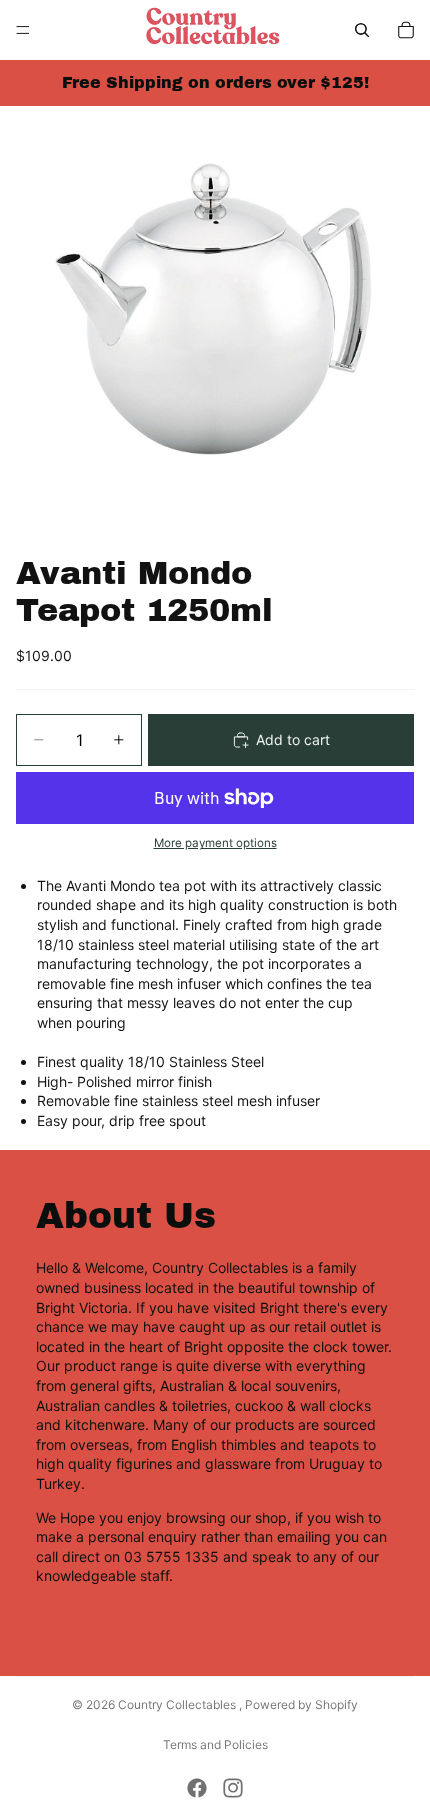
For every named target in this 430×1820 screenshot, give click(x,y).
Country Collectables (178, 1704)
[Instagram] (233, 1788)
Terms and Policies (215, 1744)
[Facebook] (197, 1788)
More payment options (215, 843)
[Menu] (23, 30)
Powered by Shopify (301, 1704)
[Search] (362, 30)
